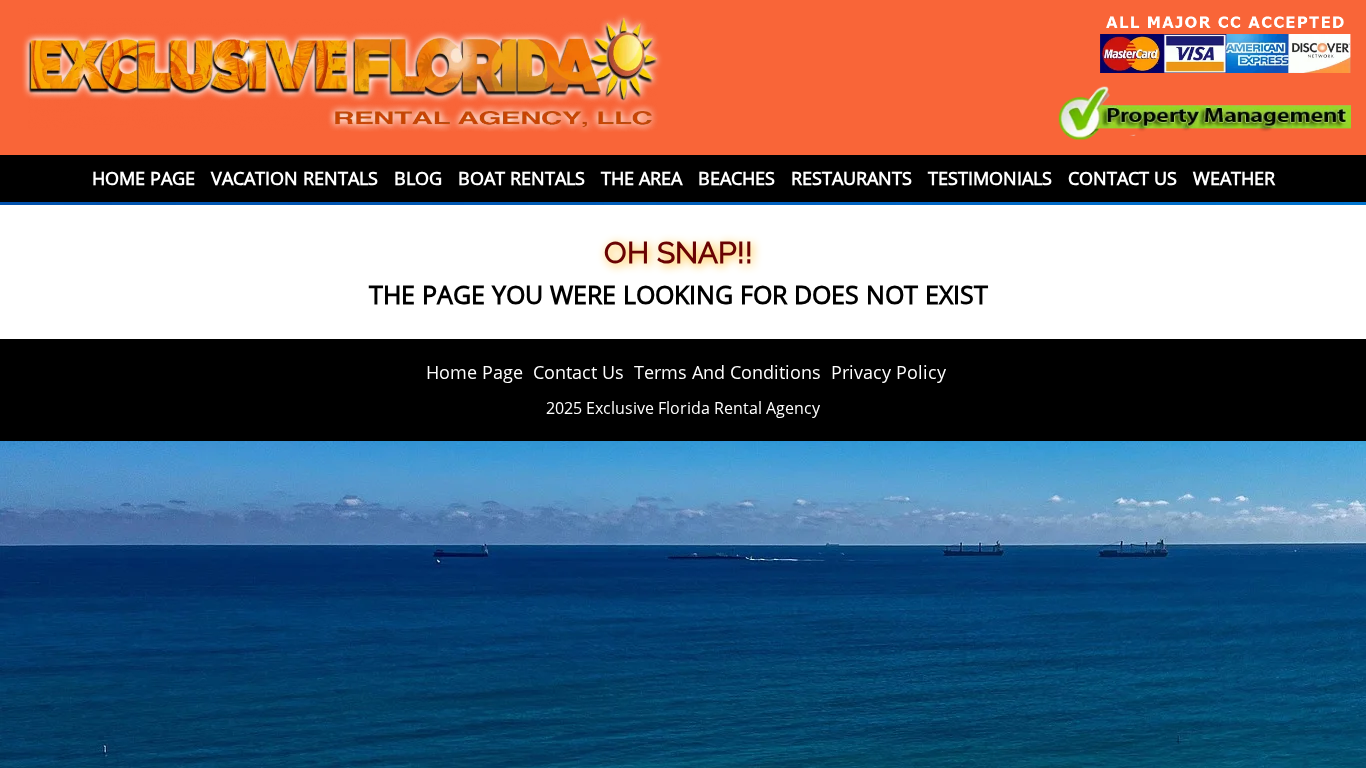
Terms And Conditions (727, 372)
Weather (1234, 178)
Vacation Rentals (294, 178)
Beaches (736, 178)
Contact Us (1122, 178)
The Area (641, 178)
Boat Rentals (521, 178)
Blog (418, 178)
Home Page (143, 178)
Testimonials (990, 178)
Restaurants (851, 178)
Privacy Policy (888, 372)
